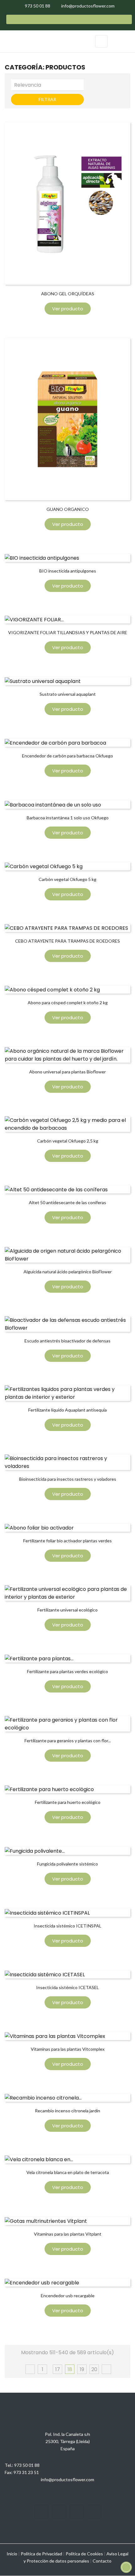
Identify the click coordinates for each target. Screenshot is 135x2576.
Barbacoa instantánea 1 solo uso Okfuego (68, 818)
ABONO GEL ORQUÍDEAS (68, 294)
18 (70, 2369)
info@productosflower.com (67, 2479)
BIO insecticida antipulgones (68, 571)
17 (58, 2369)
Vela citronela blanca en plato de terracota (68, 2172)
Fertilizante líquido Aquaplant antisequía (67, 1410)
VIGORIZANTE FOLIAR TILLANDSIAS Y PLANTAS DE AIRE (68, 632)
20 (94, 2369)
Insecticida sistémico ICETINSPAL (67, 1926)
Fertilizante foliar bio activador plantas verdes (67, 1541)
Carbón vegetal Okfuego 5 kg (67, 879)
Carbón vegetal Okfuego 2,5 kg (68, 1141)
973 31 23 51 (26, 2472)
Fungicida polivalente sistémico (67, 1864)
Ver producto (68, 309)
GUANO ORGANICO (68, 509)
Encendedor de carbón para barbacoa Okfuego (67, 756)
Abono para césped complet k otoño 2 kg (68, 1003)
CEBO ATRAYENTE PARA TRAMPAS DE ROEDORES (67, 941)
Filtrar (47, 99)
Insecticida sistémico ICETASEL (67, 1987)
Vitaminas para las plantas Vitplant (68, 2234)
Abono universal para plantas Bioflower (67, 1072)
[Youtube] (59, 2512)
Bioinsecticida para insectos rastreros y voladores (68, 1479)
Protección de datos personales (58, 2561)
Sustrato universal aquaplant (68, 694)
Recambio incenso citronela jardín (67, 2111)
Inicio (12, 2554)
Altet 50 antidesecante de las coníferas (67, 1202)
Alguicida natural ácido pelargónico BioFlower (68, 1272)
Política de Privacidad (41, 2554)
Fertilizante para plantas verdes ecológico (67, 1671)
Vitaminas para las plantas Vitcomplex (68, 2049)
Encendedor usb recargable (68, 2296)
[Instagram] (42, 2512)
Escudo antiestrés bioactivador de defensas (67, 1341)
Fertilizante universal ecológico (67, 1610)
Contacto (102, 2561)
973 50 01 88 (27, 2465)
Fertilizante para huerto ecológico (68, 1802)
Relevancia (49, 85)
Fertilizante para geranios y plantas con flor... (68, 1741)
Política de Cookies (84, 2554)
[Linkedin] (76, 2512)
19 (82, 2369)
